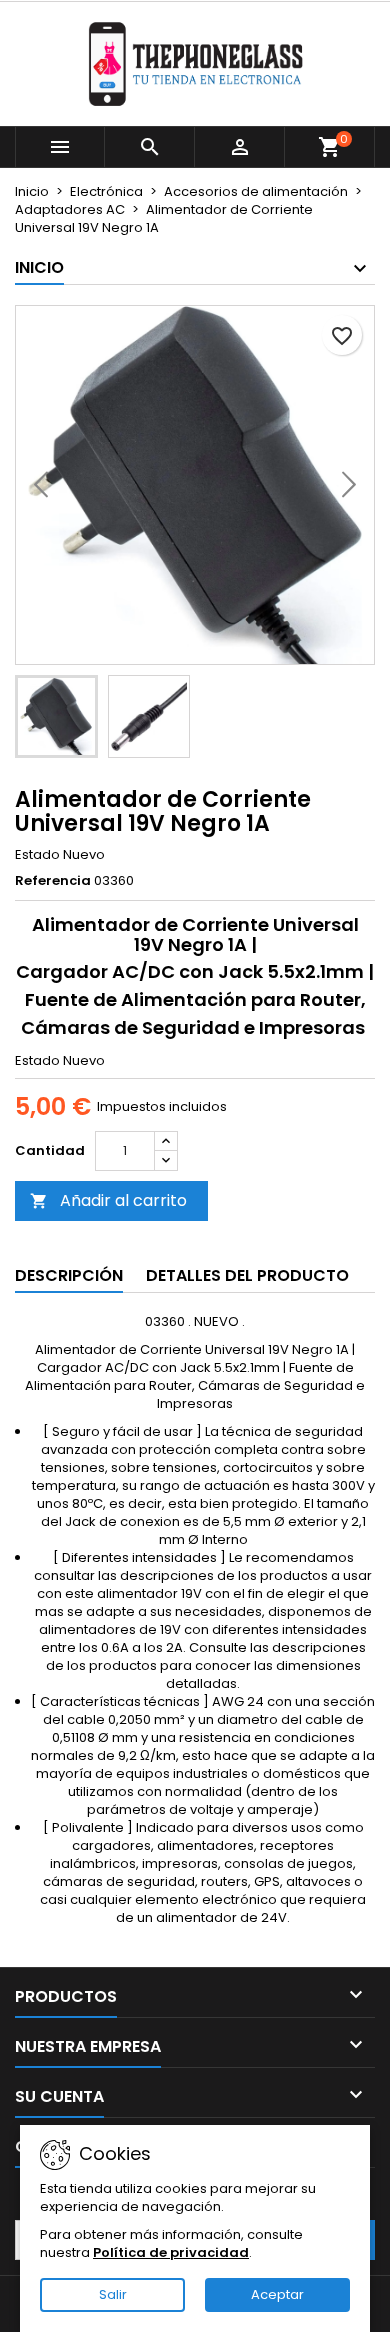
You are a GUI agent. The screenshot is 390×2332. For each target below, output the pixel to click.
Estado (37, 855)
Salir (113, 2294)
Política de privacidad (171, 2252)
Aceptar (277, 2294)
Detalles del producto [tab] (247, 1275)
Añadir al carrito (108, 1200)
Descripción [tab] (69, 1275)
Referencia (53, 881)
